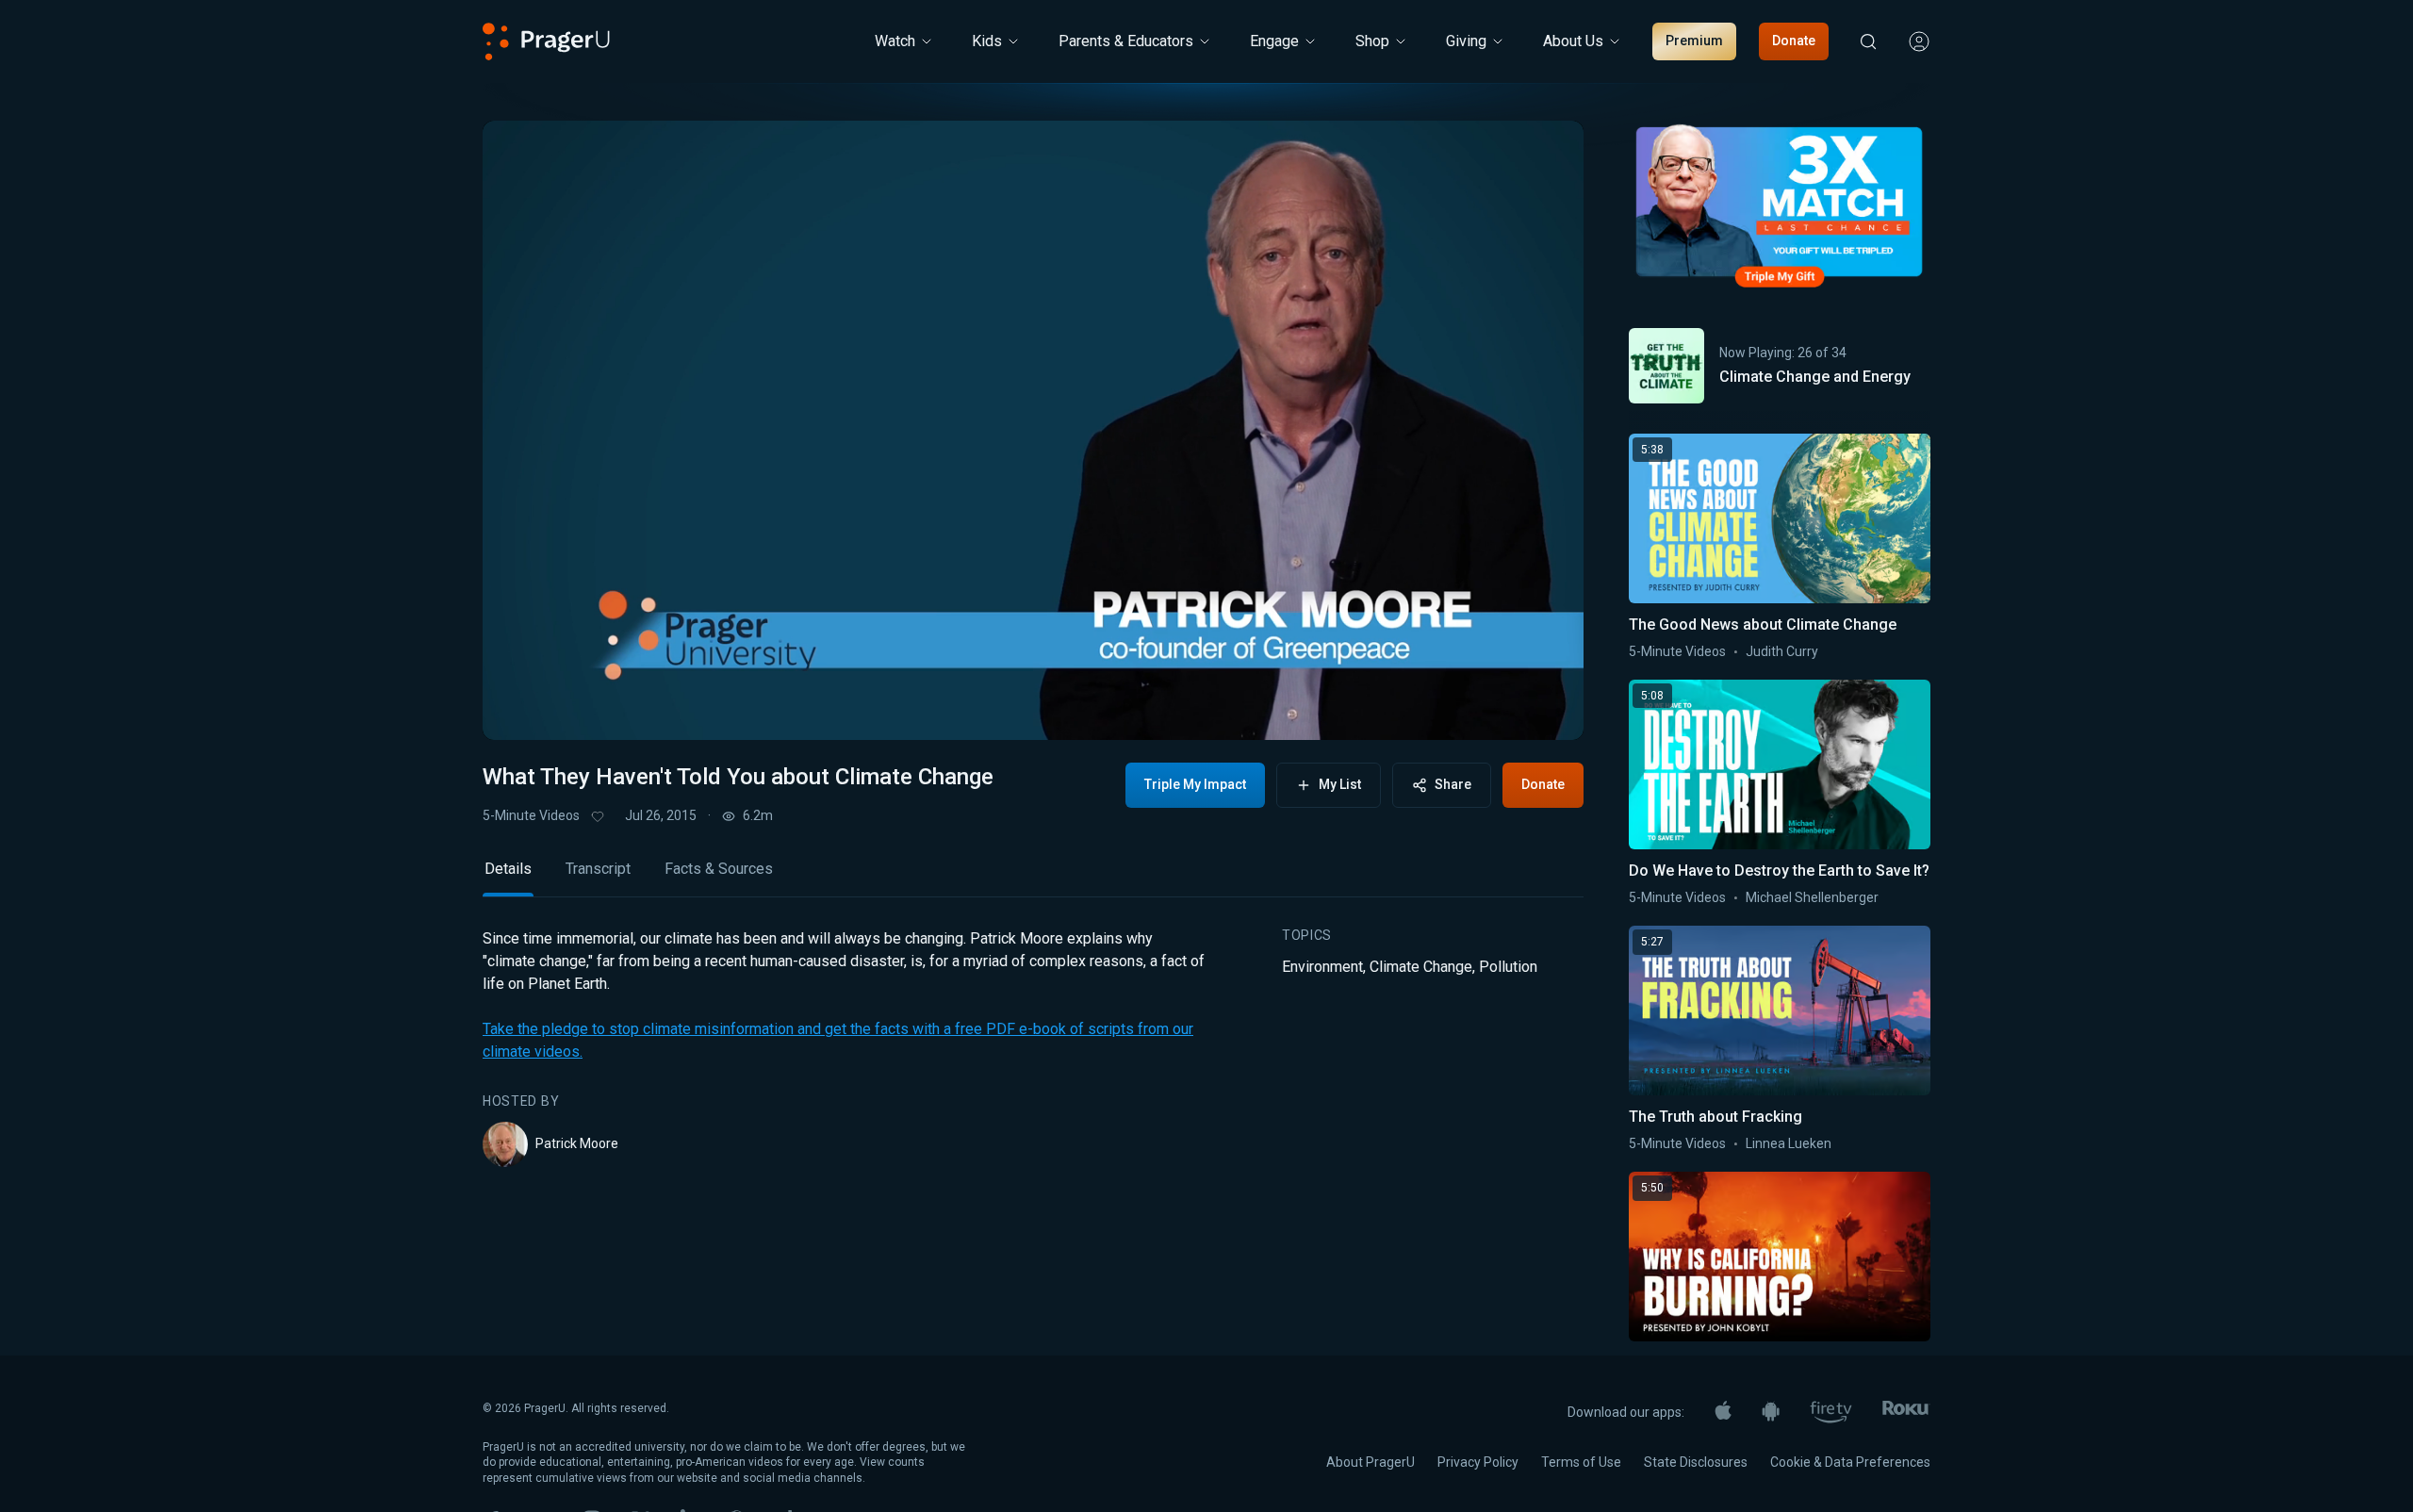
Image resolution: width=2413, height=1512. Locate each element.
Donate (1794, 41)
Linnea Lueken (1789, 1143)
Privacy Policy (1478, 1462)
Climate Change (1421, 967)
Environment (1322, 967)
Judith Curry (1782, 651)
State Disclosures (1696, 1462)
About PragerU (1371, 1462)
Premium (1694, 41)
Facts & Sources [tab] (719, 869)
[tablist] (1033, 877)
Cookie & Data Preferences (1850, 1462)
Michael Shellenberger (1812, 897)
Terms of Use (1581, 1462)
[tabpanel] (1033, 1047)
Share (1453, 784)
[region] (1033, 430)
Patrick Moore (577, 1143)
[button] (520, 708)
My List (1340, 784)
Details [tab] (508, 869)
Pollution (1508, 967)
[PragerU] (546, 41)
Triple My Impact (1195, 784)
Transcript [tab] (598, 869)
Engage (1274, 41)
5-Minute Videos (531, 815)
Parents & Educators (1126, 41)
